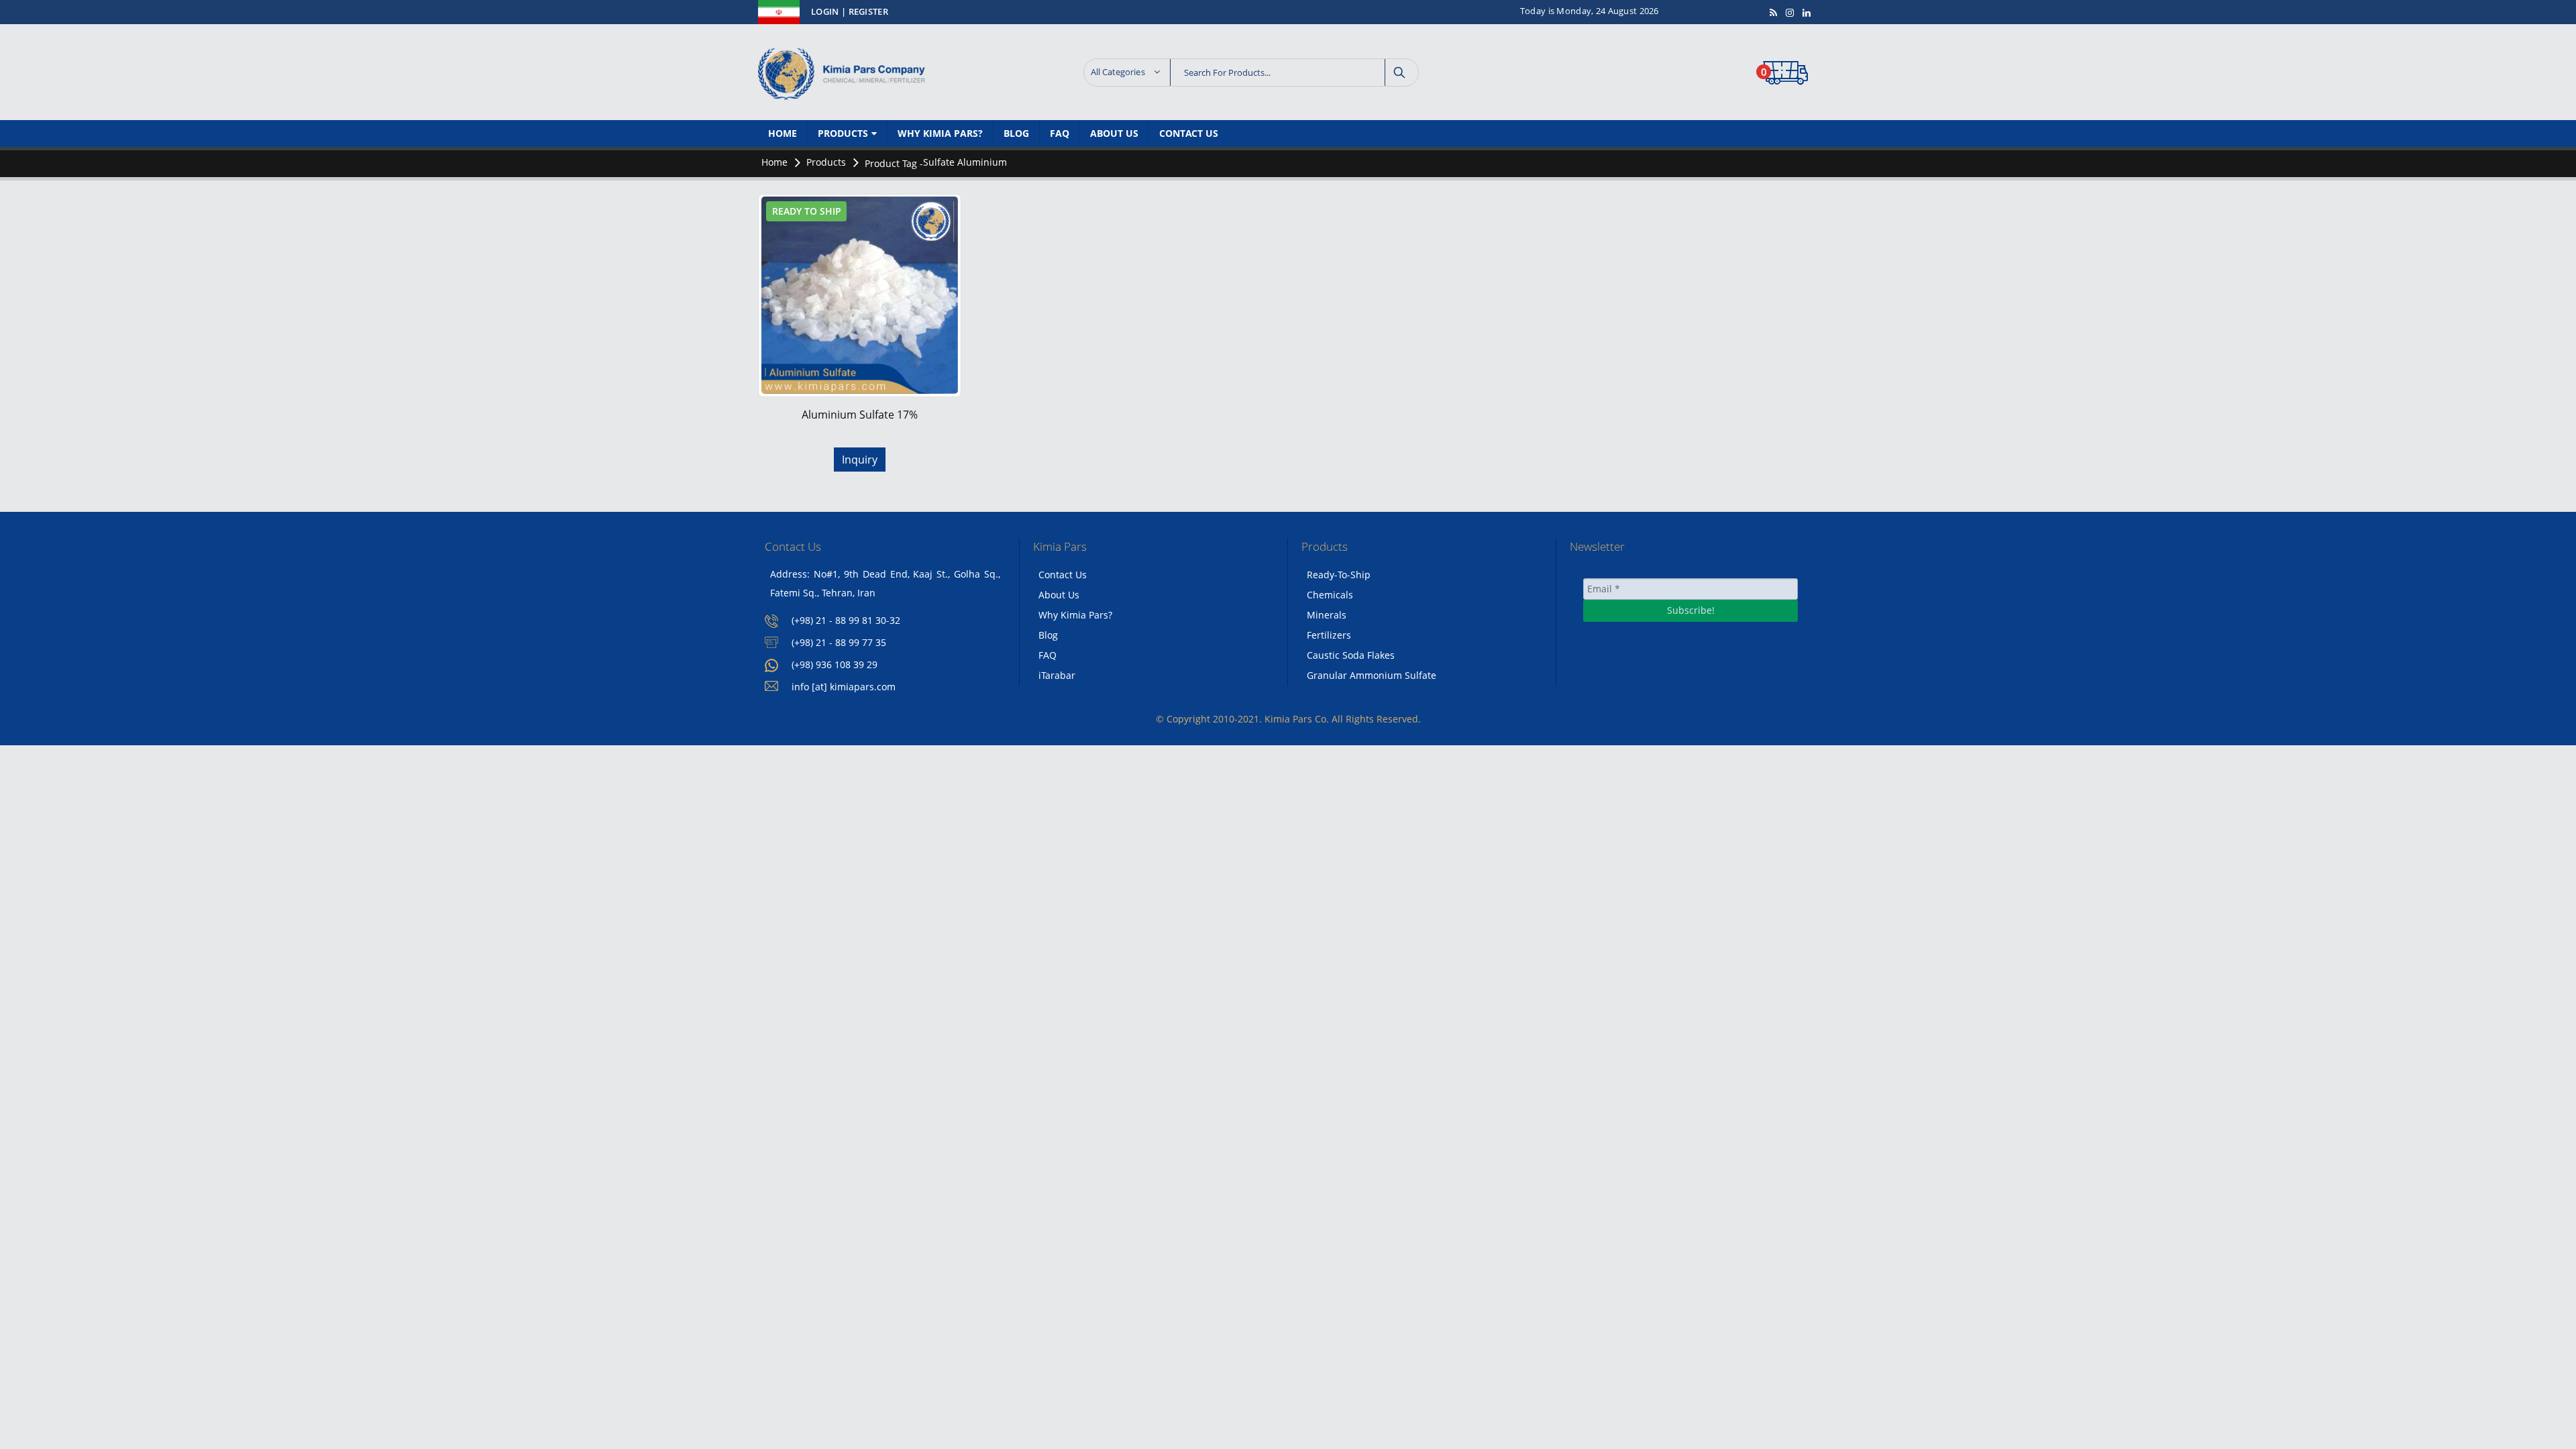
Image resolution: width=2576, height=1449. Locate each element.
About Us (1114, 133)
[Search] (1400, 72)
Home (783, 133)
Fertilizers (1329, 635)
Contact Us (1189, 133)
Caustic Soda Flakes (1351, 655)
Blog (1016, 133)
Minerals (1327, 615)
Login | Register (850, 12)
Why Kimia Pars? (940, 133)
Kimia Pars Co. (1297, 719)
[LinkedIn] (1807, 13)
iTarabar (1057, 675)
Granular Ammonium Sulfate (1372, 675)
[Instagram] (1790, 13)
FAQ (1060, 133)
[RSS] (1774, 13)
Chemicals (1330, 595)
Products (843, 133)
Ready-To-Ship (1339, 575)
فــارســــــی (782, 11)
